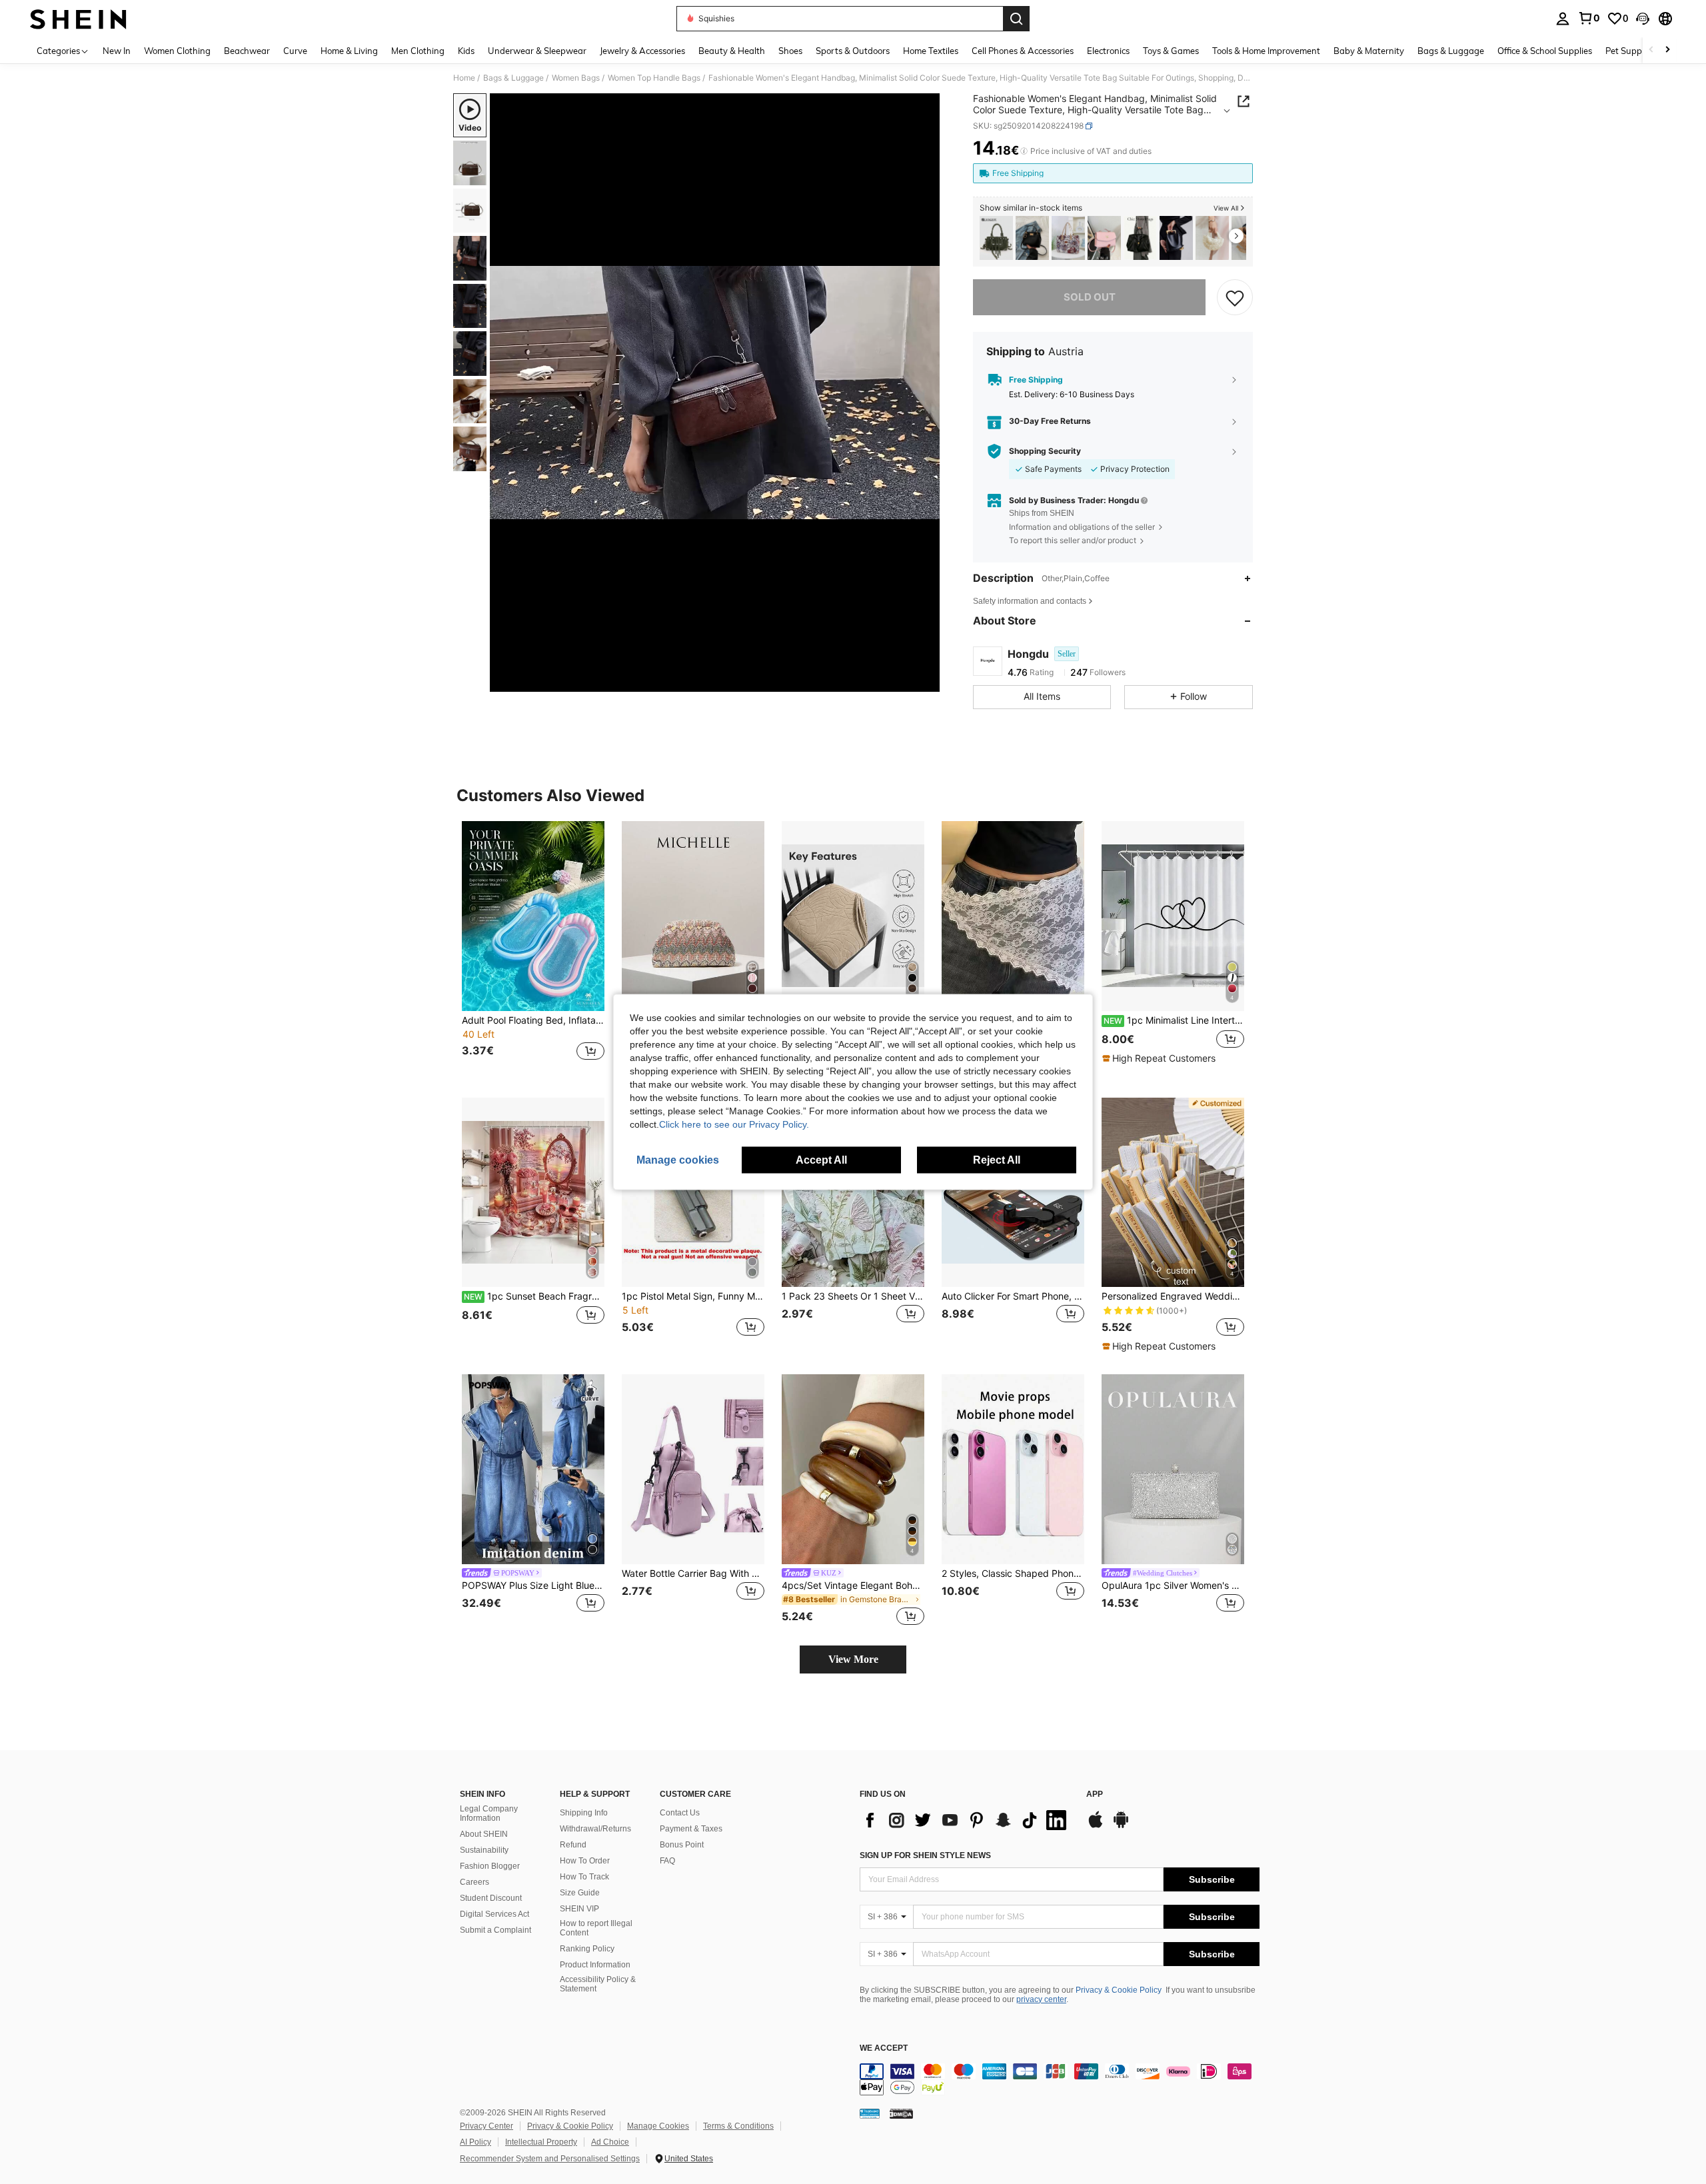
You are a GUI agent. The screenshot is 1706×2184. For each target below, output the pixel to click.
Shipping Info (584, 1813)
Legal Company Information (489, 1813)
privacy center (1041, 1999)
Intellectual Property (541, 2142)
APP (1095, 1794)
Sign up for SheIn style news (925, 1855)
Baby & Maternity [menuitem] (1369, 51)
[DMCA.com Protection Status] (901, 2113)
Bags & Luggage (513, 78)
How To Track (584, 1877)
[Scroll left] (1651, 50)
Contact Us (680, 1813)
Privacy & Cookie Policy (1119, 1990)
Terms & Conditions (738, 2126)
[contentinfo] (1060, 2079)
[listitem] (996, 238)
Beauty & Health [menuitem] (732, 51)
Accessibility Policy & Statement (598, 1984)
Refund (573, 1845)
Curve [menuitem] (295, 51)
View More (853, 1659)
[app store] (1096, 1826)
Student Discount (491, 1898)
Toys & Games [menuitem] (1171, 51)
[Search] (1016, 19)
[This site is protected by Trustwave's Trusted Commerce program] (870, 2113)
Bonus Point (682, 1845)
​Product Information (595, 1965)
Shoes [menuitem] (790, 51)
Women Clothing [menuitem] (177, 51)
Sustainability (484, 1850)
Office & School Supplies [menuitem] (1545, 51)
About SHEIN (484, 1834)
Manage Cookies (658, 2126)
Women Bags (576, 78)
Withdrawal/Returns (595, 1829)
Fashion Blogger (490, 1866)
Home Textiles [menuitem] (931, 51)
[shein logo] (78, 19)
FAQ (667, 1861)
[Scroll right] (1667, 50)
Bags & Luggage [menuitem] (1451, 51)
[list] (966, 1820)
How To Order (585, 1861)
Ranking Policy (587, 1949)
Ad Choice (610, 2142)
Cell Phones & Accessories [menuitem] (1023, 51)
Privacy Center (486, 2126)
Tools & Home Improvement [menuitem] (1266, 51)
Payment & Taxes (691, 1829)
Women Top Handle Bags (654, 78)
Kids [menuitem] (466, 51)
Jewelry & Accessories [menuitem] (642, 51)
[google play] (1121, 1826)
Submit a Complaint (495, 1930)
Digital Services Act (494, 1914)
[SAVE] (1235, 297)
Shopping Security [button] (1045, 451)
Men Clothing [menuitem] (418, 51)
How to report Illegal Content (596, 1928)
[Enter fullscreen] (926, 681)
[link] (1589, 18)
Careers (474, 1882)
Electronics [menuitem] (1108, 51)
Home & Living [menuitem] (349, 51)
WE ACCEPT (884, 2048)
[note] (1161, 1058)
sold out (1090, 297)
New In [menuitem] (117, 51)
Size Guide (580, 1893)
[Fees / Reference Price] (1024, 151)
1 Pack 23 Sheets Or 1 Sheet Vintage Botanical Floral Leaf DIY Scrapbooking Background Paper (853, 1296)
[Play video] (715, 393)
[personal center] (1563, 19)
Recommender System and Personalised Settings (550, 2159)
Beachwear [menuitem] (247, 51)
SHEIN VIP (579, 1909)
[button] (1643, 19)
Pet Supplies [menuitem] (1630, 51)
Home (464, 78)
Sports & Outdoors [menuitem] (853, 51)
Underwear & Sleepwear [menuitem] (537, 51)
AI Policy (475, 2142)
